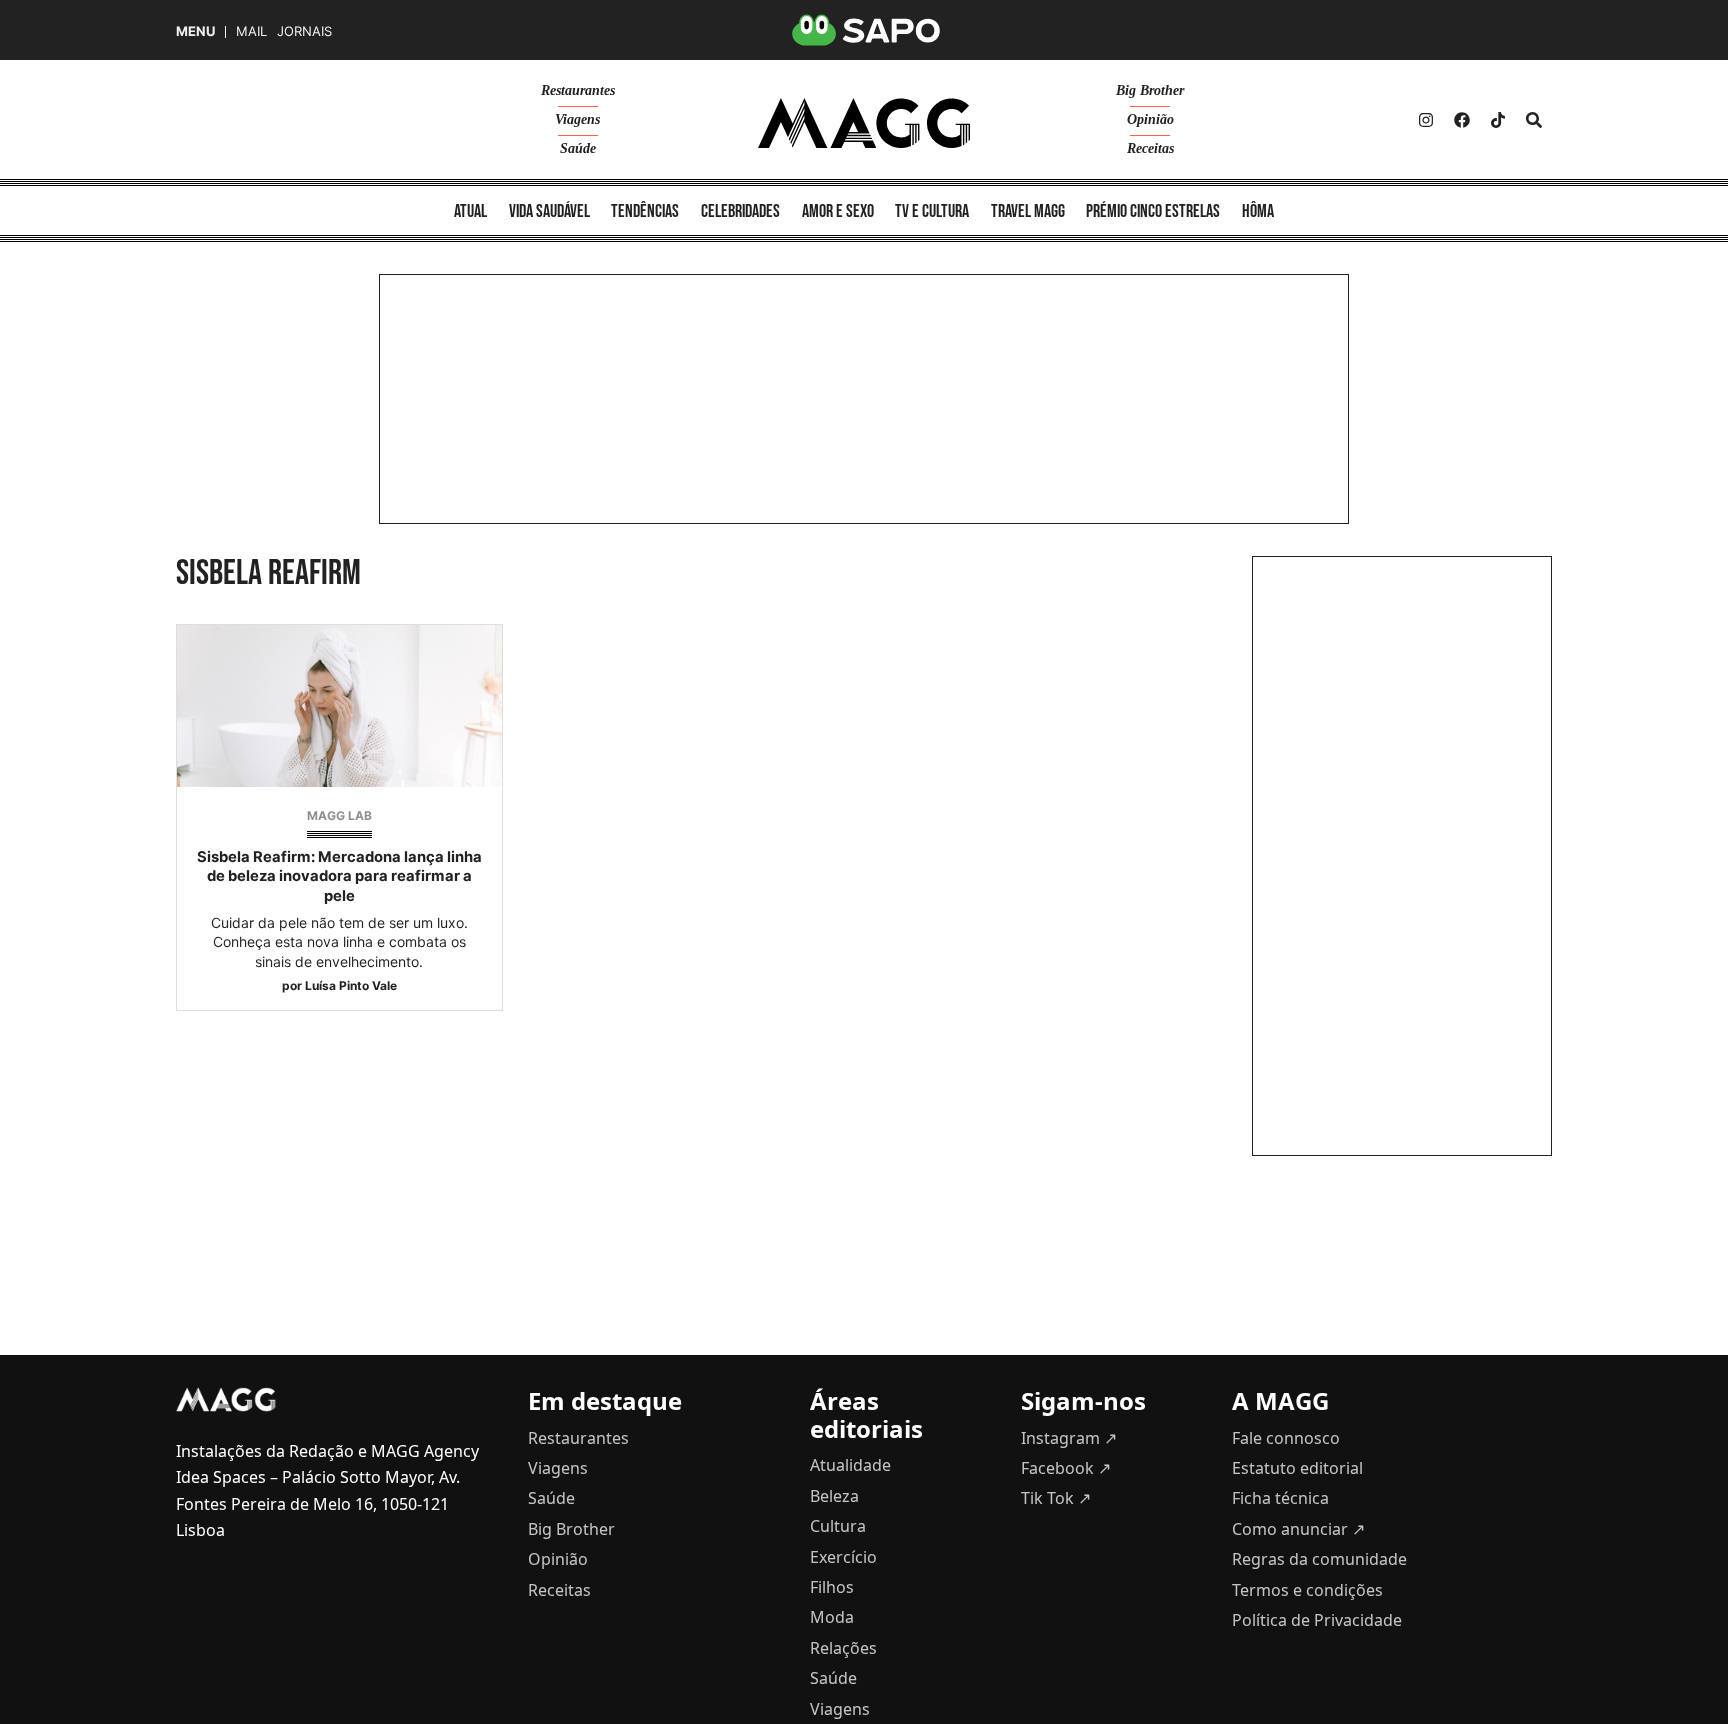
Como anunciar (1298, 1529)
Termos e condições (1307, 1590)
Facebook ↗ (1066, 1468)
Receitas (1150, 148)
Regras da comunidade (1319, 1559)
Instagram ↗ (1069, 1438)
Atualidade (850, 1465)
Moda (832, 1617)
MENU (195, 31)
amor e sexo (838, 211)
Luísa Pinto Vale (351, 985)
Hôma (1258, 211)
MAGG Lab (339, 815)
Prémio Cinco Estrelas (1153, 211)
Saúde (578, 148)
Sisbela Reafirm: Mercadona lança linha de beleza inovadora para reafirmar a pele (339, 876)
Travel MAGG (1028, 211)
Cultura (838, 1526)
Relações (843, 1648)
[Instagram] (1426, 120)
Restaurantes (578, 90)
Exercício (843, 1557)
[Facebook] (1462, 120)
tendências (645, 211)
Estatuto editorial (1297, 1468)
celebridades (740, 211)
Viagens (577, 119)
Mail (251, 31)
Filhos (832, 1587)
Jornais (304, 31)
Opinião (1150, 119)
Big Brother (1150, 90)
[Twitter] (1498, 120)
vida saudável (549, 211)
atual (470, 211)
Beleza (834, 1496)
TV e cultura (932, 211)
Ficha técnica (1280, 1498)
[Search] (1534, 120)
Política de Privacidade (1317, 1620)
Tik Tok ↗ (1056, 1498)
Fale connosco (1286, 1438)
